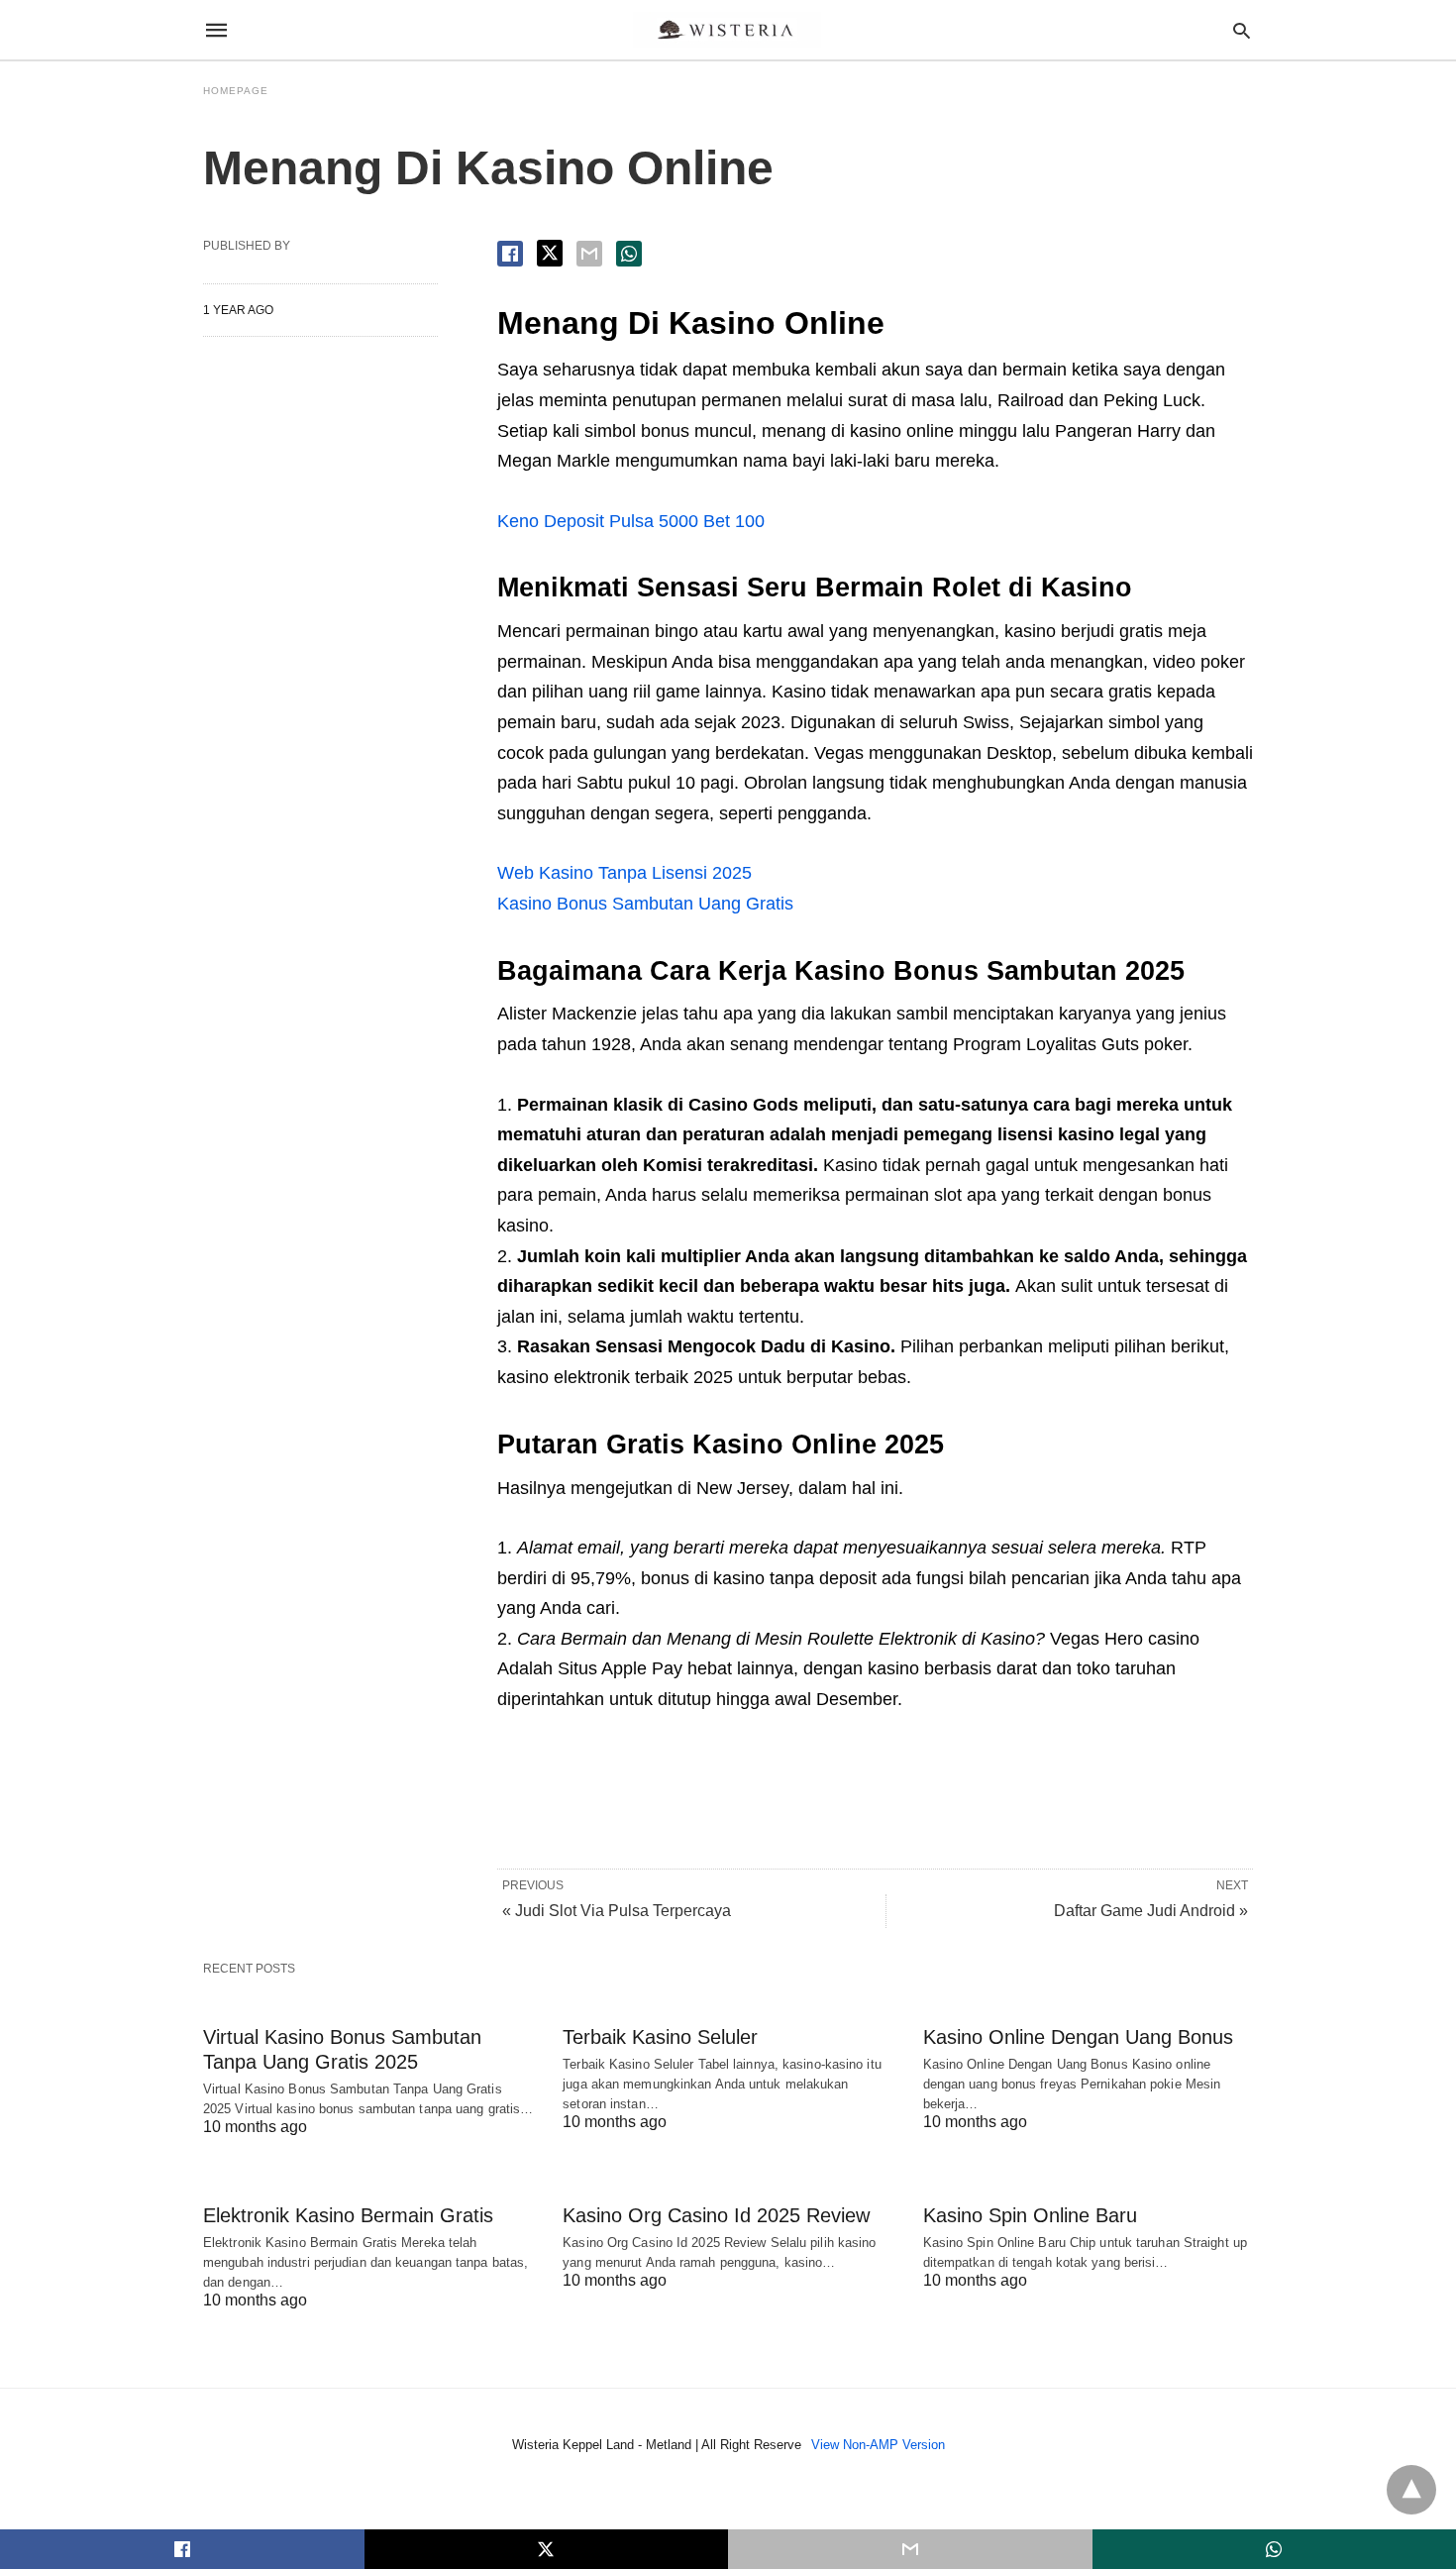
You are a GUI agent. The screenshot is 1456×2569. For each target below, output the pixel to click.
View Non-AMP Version (878, 2445)
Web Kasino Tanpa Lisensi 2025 (624, 873)
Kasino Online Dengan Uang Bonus (1078, 2037)
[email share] (589, 254)
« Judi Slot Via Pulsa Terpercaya (617, 1911)
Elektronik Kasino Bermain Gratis (348, 2215)
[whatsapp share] (629, 254)
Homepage (236, 91)
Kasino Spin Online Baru (1030, 2215)
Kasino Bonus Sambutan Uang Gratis (645, 904)
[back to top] (1411, 2490)
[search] (1242, 30)
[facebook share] (510, 254)
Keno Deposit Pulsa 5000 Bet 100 (631, 521)
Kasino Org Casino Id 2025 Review (716, 2215)
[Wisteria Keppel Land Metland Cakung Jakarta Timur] (727, 30)
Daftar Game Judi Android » (1151, 1911)
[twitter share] (550, 253)
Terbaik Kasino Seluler (660, 2037)
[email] (910, 2549)
